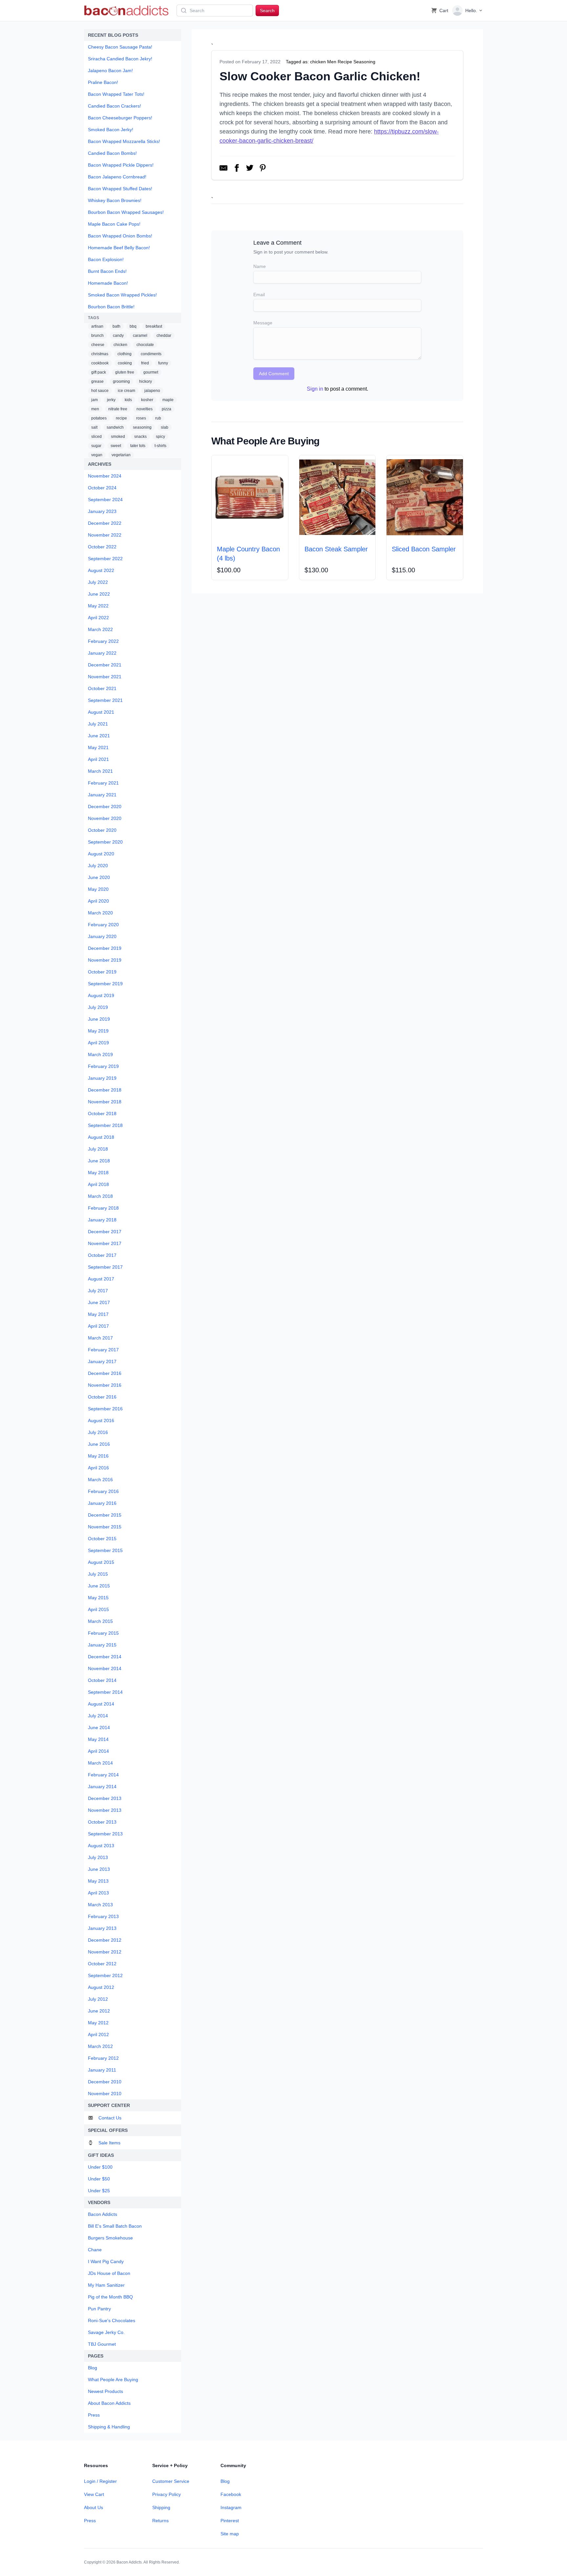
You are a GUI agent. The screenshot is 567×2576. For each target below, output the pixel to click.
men (95, 409)
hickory (146, 381)
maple (168, 400)
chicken (120, 345)
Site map (230, 2534)
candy (118, 336)
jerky (111, 400)
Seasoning (364, 62)
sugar (96, 446)
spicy (160, 437)
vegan (97, 455)
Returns (160, 2521)
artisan (97, 326)
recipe (121, 418)
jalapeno (152, 391)
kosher (147, 400)
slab (165, 427)
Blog (225, 2481)
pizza (167, 409)
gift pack (99, 372)
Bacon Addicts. (130, 2562)
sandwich (115, 427)
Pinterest (230, 2521)
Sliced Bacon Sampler (424, 549)
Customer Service (171, 2481)
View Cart (94, 2494)
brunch (97, 336)
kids (128, 400)
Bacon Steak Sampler (336, 549)
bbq (133, 326)
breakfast (154, 326)
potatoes (99, 418)
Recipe (345, 62)
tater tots (138, 446)
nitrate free (118, 409)
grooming (121, 381)
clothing (125, 354)
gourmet (151, 372)
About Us (94, 2507)
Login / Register (100, 2481)
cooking (125, 363)
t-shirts (160, 446)
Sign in (315, 389)
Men (332, 62)
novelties (145, 409)
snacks (140, 437)
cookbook (100, 363)
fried (145, 363)
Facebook (231, 2494)
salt (94, 427)
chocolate (145, 345)
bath (116, 326)
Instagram (231, 2507)
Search (267, 10)
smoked (118, 437)
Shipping (161, 2507)
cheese (98, 345)
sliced (96, 437)
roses (141, 418)
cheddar (164, 336)
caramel (140, 336)
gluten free (125, 372)
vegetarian (121, 455)
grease (97, 381)
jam (94, 400)
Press (90, 2521)
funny (163, 363)
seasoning (142, 427)
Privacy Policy (167, 2494)
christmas (100, 354)
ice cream (126, 391)
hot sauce (100, 391)
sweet (116, 446)
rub (158, 418)
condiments (151, 354)
